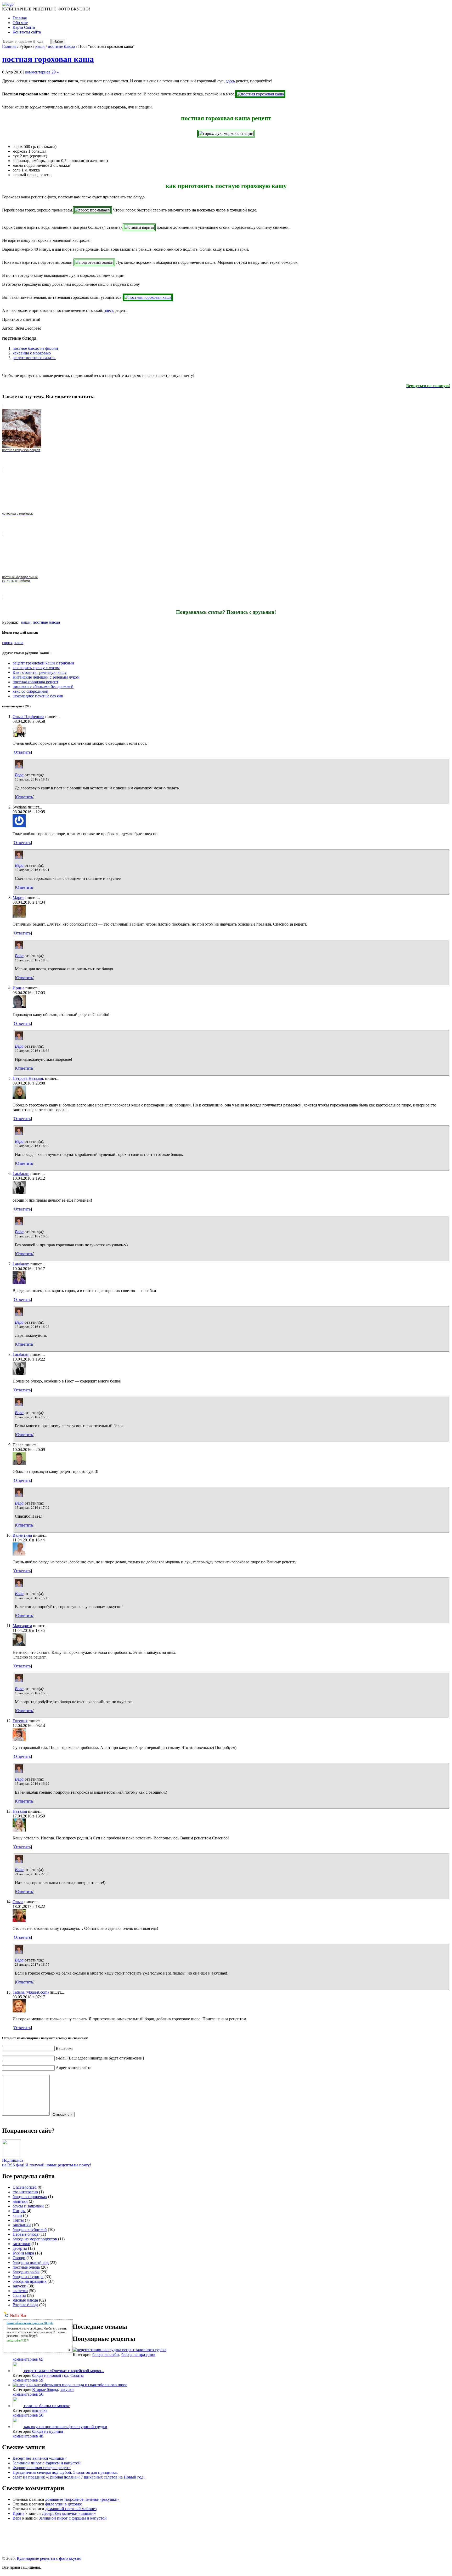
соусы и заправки (28, 2206)
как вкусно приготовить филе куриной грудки (66, 2427)
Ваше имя (64, 2048)
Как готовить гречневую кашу (40, 672)
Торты (18, 2220)
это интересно (25, 2192)
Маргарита (22, 1626)
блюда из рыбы (26, 2272)
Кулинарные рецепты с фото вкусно (49, 2558)
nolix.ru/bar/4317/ (18, 2340)
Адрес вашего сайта (74, 2068)
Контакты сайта (27, 32)
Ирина (18, 988)
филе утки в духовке (64, 2504)
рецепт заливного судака (144, 2350)
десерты (20, 2248)
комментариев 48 (28, 2436)
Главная (20, 18)
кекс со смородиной (30, 691)
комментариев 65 (28, 2359)
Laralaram (21, 1174)
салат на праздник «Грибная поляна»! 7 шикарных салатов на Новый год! (79, 2477)
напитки (20, 2201)
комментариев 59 (28, 2380)
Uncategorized (25, 2187)
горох (7, 643)
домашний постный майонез (71, 2509)
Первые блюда (26, 2234)
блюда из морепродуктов (35, 2239)
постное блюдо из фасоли (35, 348)
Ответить (22, 752)
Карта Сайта (24, 27)
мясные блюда (25, 2300)
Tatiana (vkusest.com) (31, 1992)
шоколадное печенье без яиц (38, 696)
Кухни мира (23, 2253)
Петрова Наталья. (28, 1078)
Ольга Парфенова (28, 717)
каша (19, 643)
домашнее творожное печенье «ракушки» (82, 2499)
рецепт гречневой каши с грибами (43, 663)
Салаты (19, 2295)
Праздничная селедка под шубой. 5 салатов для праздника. (65, 2472)
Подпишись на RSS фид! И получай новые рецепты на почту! (47, 2163)
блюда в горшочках (30, 2197)
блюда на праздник (30, 2281)
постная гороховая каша (48, 59)
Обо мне (20, 23)
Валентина (22, 1535)
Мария (18, 897)
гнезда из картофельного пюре (100, 2385)
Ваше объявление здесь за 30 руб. (30, 2323)
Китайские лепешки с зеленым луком (46, 677)
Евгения (20, 1721)
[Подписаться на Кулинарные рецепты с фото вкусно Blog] (12, 2157)
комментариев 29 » (42, 72)
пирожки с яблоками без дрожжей (43, 687)
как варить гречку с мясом (36, 668)
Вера (19, 775)
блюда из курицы (28, 2277)
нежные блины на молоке (47, 2406)
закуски (19, 2286)
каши (40, 46)
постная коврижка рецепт (35, 682)
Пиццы (19, 2211)
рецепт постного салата (34, 358)
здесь (230, 81)
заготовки (21, 2244)
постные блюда (61, 46)
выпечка (20, 2291)
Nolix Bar (18, 2316)
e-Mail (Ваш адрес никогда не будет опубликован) (100, 2058)
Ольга (18, 1902)
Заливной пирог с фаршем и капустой (47, 2463)
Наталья (20, 1811)
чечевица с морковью (32, 353)
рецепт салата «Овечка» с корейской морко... (64, 2371)
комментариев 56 (28, 2394)
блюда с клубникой (30, 2230)
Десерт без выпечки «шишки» (39, 2458)
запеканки (22, 2225)
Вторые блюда (25, 2305)
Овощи (19, 2258)
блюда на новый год (31, 2262)
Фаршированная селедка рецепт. (42, 2468)
